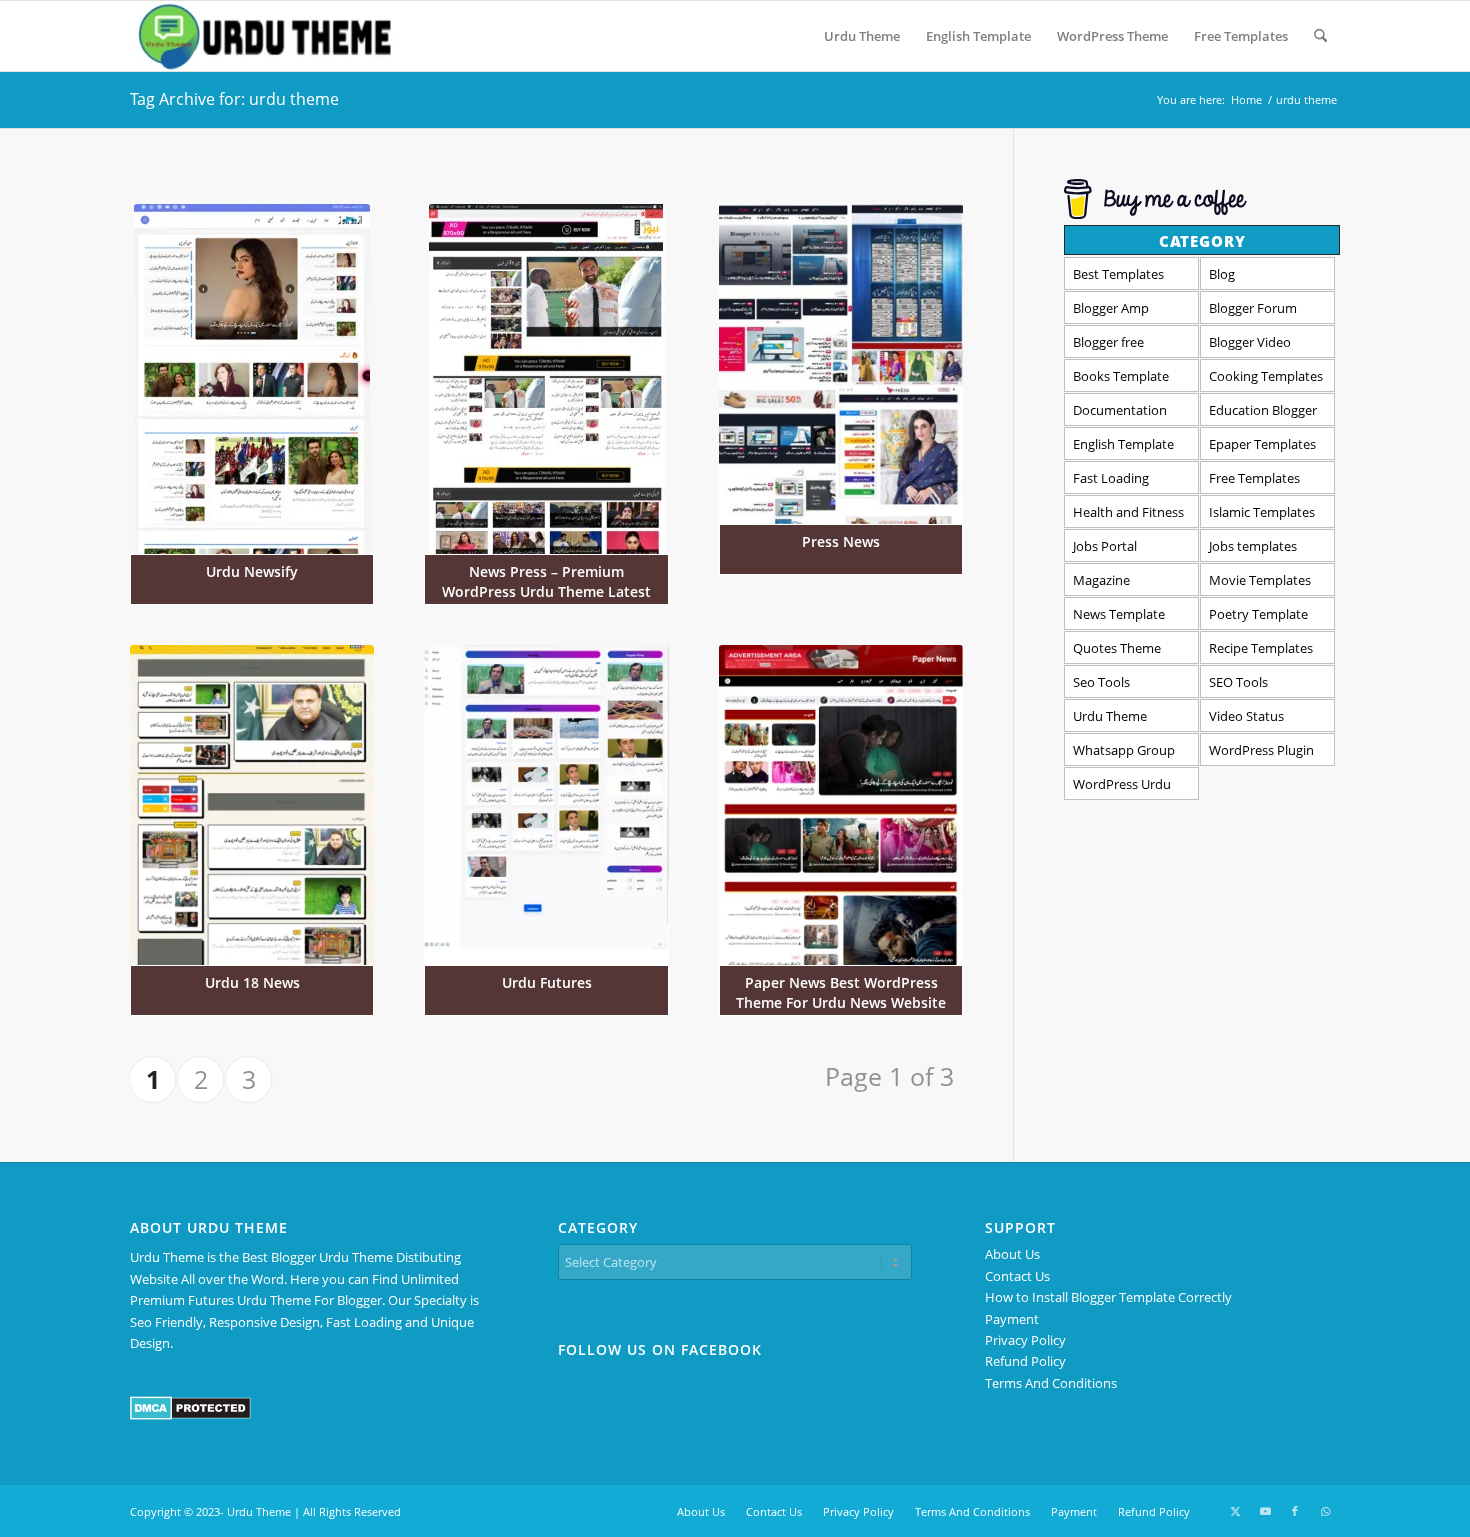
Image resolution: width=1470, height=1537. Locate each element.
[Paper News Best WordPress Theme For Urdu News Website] (841, 805)
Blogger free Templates (1108, 345)
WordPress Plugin (1261, 750)
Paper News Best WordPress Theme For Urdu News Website (841, 992)
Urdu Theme (1110, 716)
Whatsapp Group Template (1124, 753)
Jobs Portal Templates (1105, 549)
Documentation (1120, 410)
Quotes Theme (1117, 648)
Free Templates (1254, 478)
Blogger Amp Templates (1111, 311)
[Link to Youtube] (1265, 1511)
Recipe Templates (1261, 648)
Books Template (1121, 376)
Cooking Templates (1266, 376)
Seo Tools (1101, 682)
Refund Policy (1025, 1361)
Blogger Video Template (1250, 345)
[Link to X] (1235, 1511)
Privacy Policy (1025, 1340)
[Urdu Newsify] (252, 379)
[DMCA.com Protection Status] (190, 1415)
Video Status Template (1246, 719)
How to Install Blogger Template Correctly (1108, 1297)
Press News (841, 541)
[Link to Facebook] (1295, 1511)
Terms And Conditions (1051, 1383)
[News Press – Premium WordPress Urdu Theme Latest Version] (546, 379)
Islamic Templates (1262, 512)
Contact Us (1017, 1276)
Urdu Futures (547, 982)
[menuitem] (862, 36)
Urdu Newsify (252, 571)
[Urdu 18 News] (252, 805)
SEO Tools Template (1238, 685)
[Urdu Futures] (546, 805)
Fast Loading (1111, 478)
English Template (1123, 444)
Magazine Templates (1104, 583)
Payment (1012, 1319)
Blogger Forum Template (1253, 311)
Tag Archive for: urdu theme (234, 99)
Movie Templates (1260, 580)
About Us (1012, 1254)
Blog (1222, 274)
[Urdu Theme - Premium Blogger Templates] (263, 36)
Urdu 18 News (252, 982)
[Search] (1320, 36)
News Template (1119, 614)
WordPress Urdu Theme (1122, 787)
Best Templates (1118, 274)
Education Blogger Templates (1263, 413)
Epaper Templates (1262, 444)
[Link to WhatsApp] (1325, 1511)
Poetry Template (1258, 614)
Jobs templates (1253, 546)
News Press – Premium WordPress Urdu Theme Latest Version (546, 591)
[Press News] (841, 364)
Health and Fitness (1128, 512)
